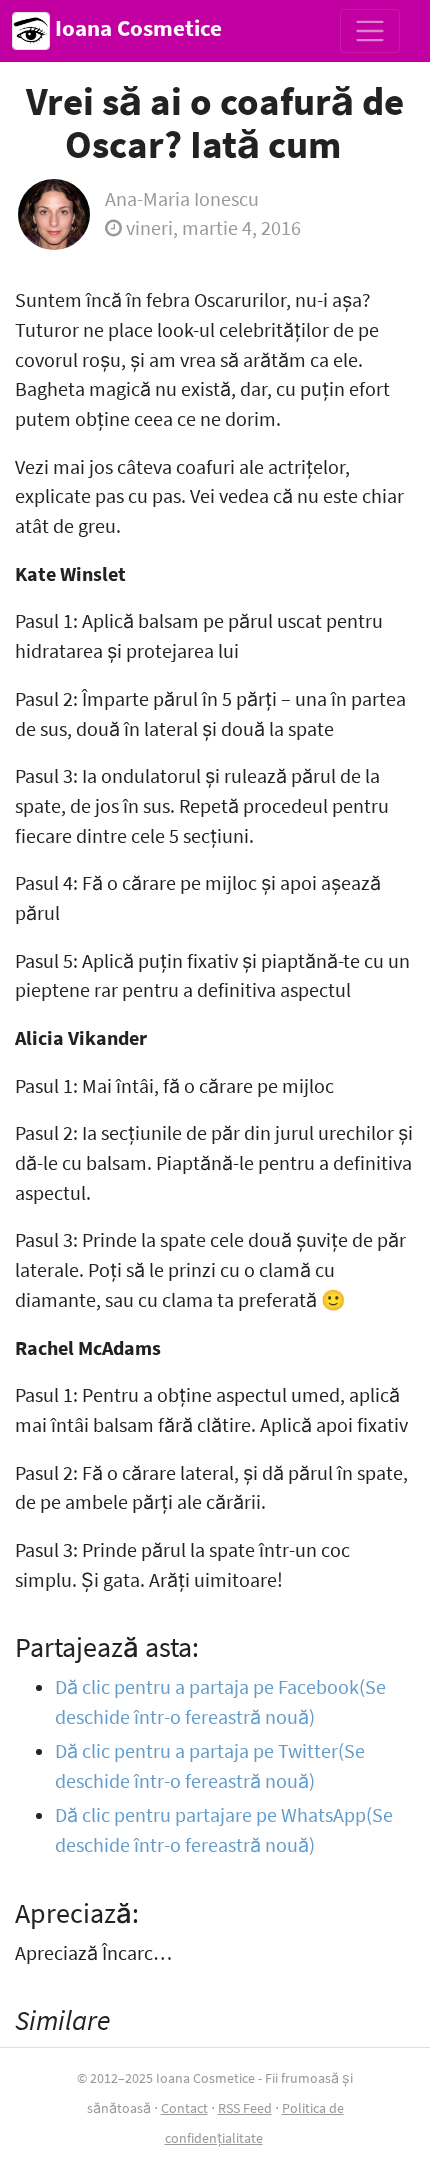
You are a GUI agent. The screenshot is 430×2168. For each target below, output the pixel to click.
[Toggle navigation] (370, 31)
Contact (184, 2108)
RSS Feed (245, 2108)
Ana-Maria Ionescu (182, 199)
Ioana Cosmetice (136, 28)
